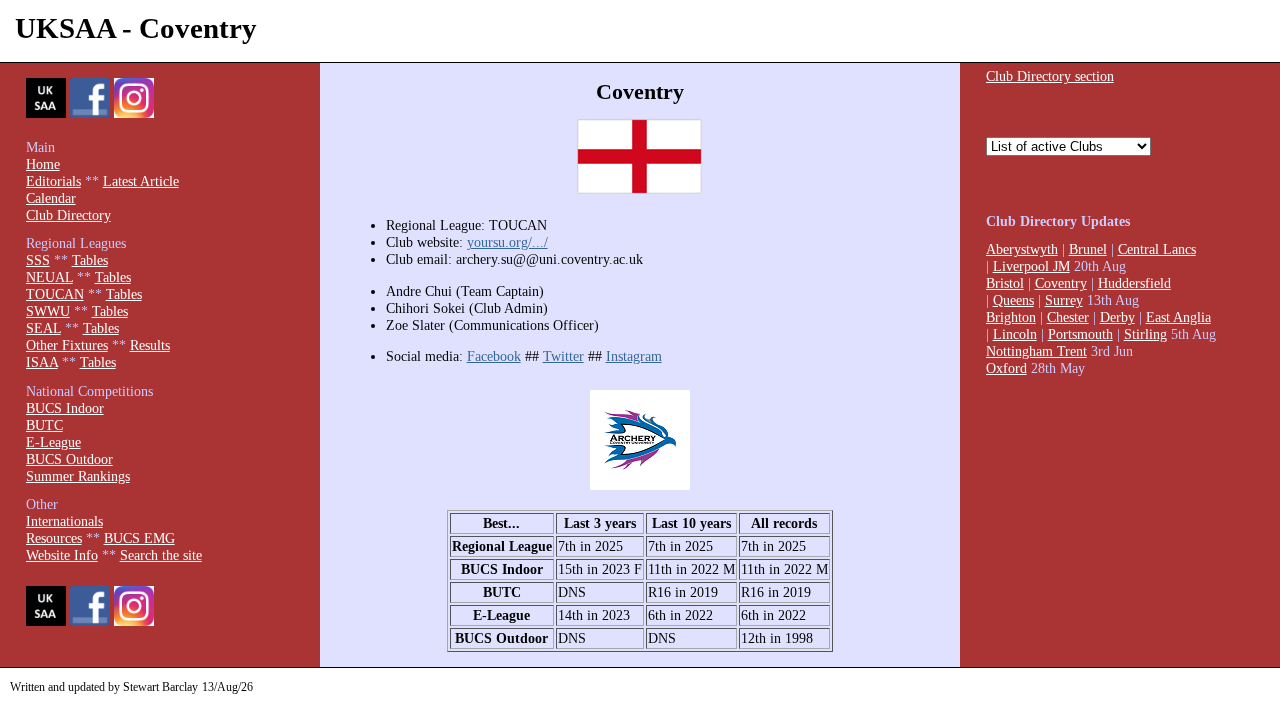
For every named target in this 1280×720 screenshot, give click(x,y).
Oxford (1006, 368)
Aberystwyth (1022, 249)
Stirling (1145, 334)
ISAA (42, 362)
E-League (53, 442)
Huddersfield (1134, 283)
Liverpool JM (1031, 266)
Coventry (1061, 283)
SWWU (48, 311)
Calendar (51, 198)
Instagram (634, 356)
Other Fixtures (67, 345)
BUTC (44, 425)
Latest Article (141, 181)
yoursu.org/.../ (507, 242)
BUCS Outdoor (69, 459)
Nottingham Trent (1036, 351)
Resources (54, 538)
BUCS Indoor (65, 408)
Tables (90, 260)
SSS (38, 260)
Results (150, 345)
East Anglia (1178, 317)
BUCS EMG (139, 538)
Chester (1068, 317)
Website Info (62, 555)
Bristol (1005, 283)
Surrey (1064, 300)
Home (43, 164)
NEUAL (49, 277)
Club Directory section (1050, 76)
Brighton (1011, 317)
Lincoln (1015, 334)
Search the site (161, 555)
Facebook (494, 356)
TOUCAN (55, 294)
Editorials (53, 181)
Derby (1117, 317)
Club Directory (68, 215)
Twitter (563, 356)
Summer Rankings (78, 476)
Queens (1013, 300)
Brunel (1088, 249)
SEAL (43, 328)
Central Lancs (1157, 249)
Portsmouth (1080, 334)
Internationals (64, 521)
